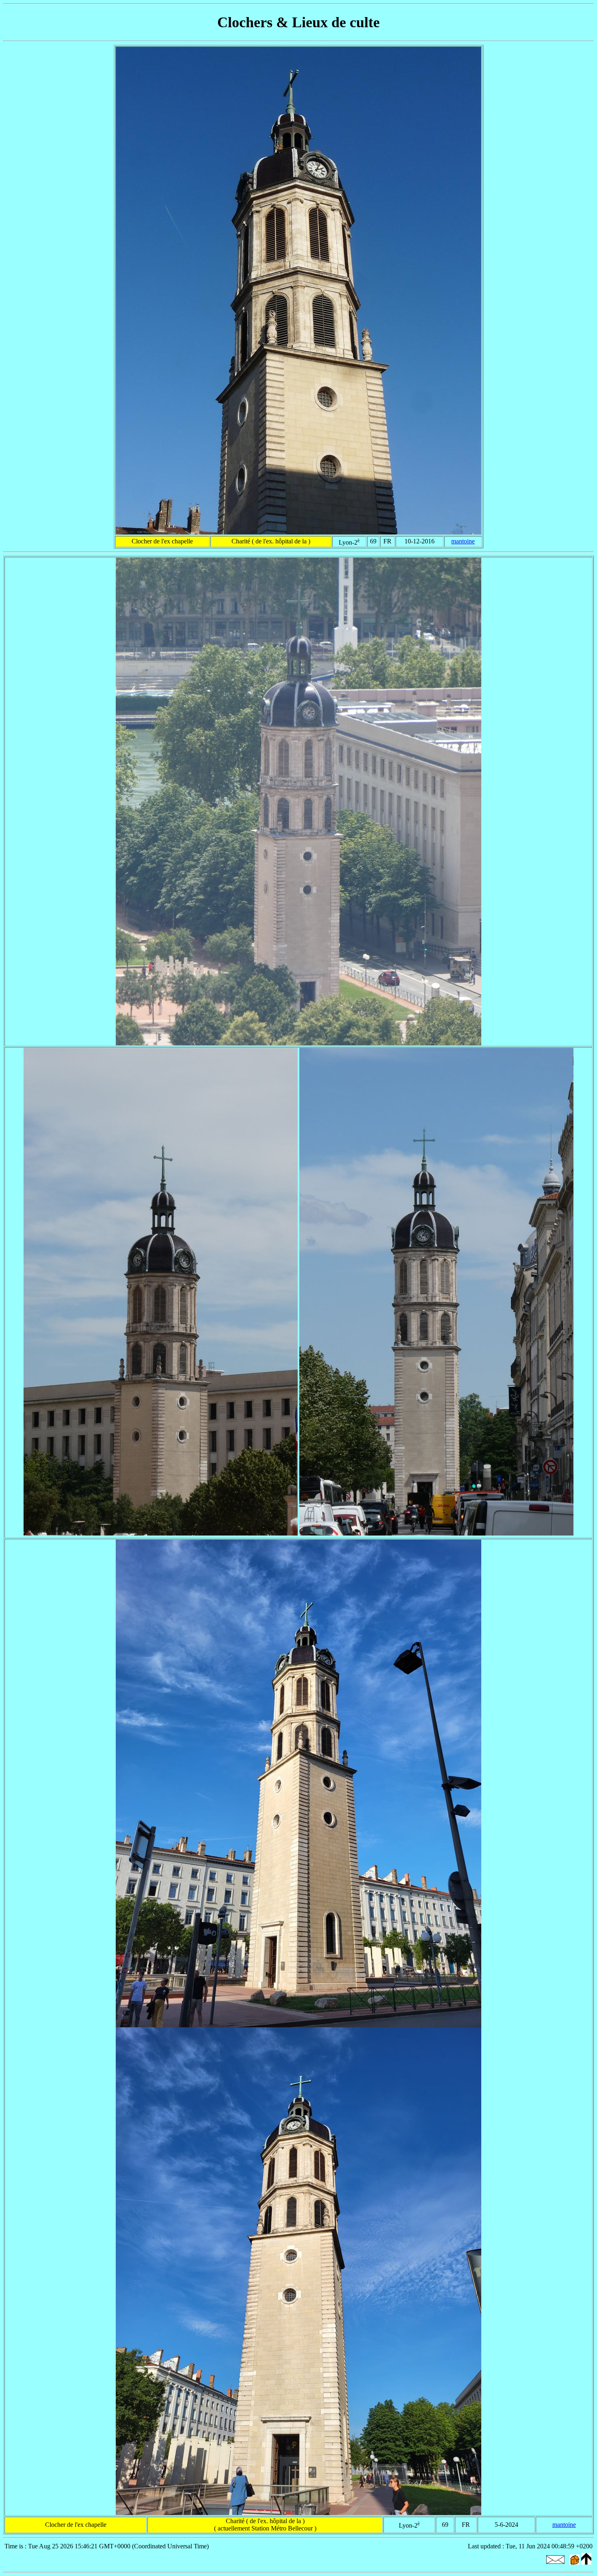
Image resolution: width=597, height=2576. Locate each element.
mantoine (463, 541)
